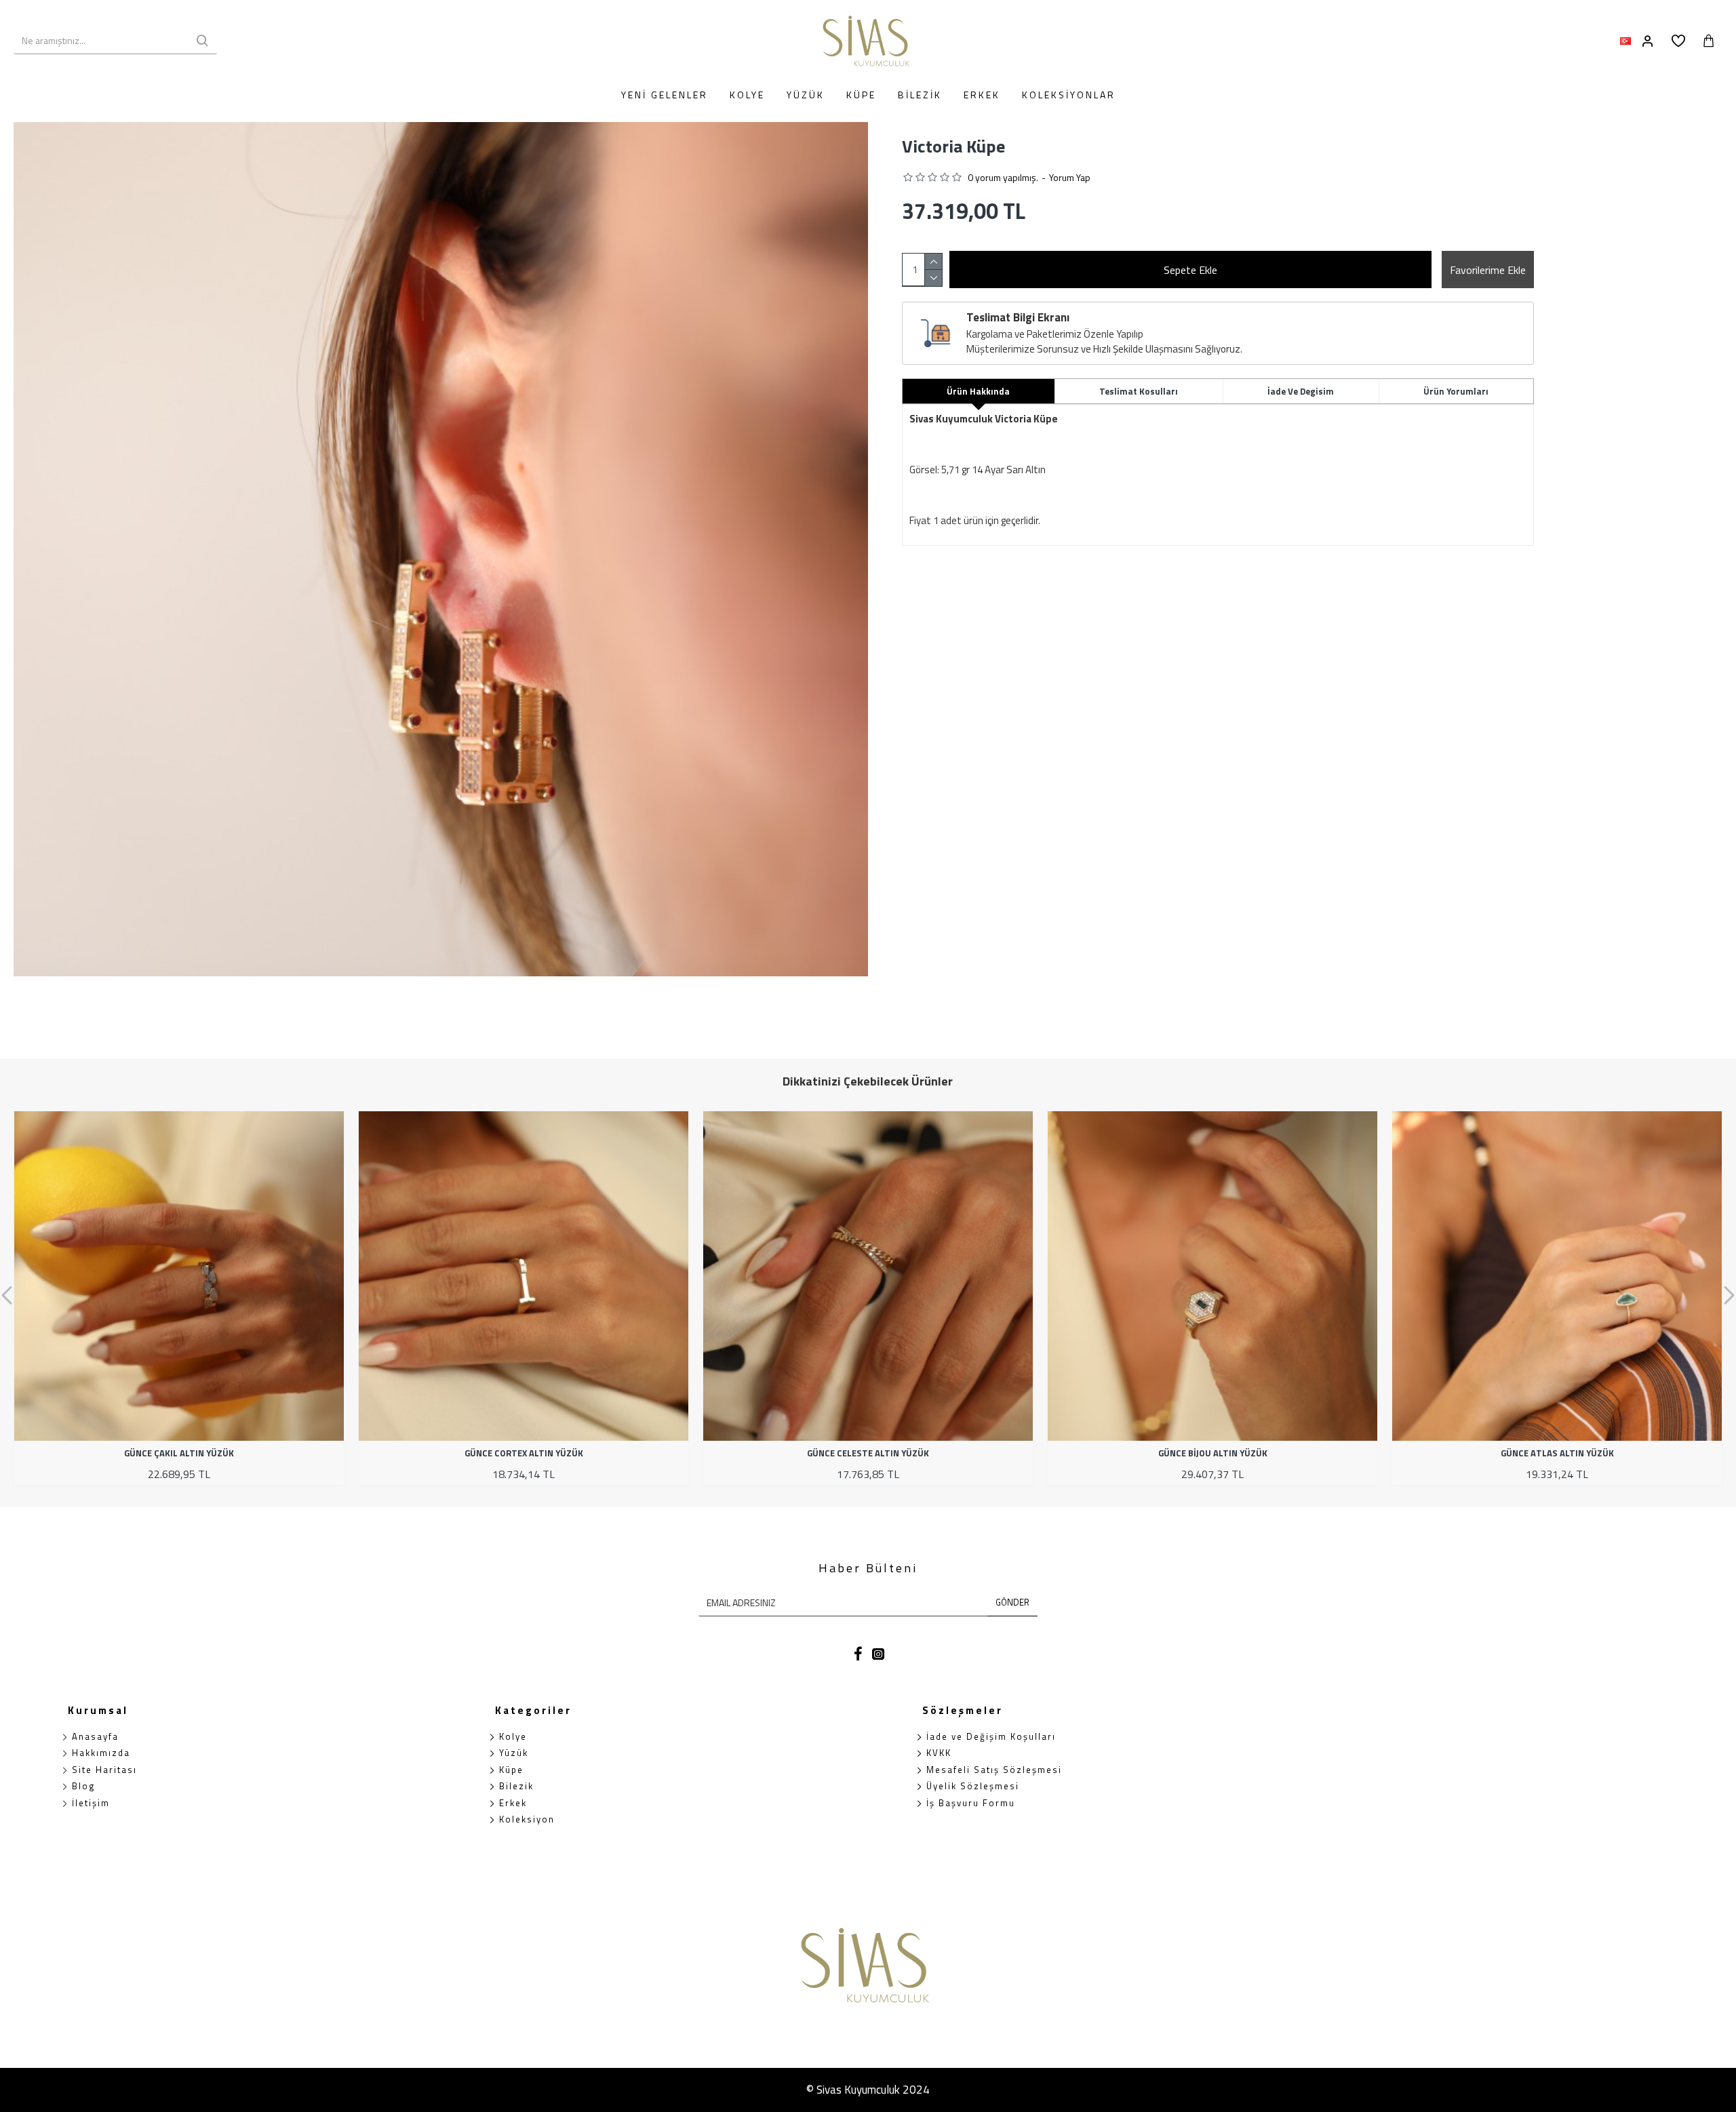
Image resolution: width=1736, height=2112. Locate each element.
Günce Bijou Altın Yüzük (1213, 1453)
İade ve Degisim (1301, 391)
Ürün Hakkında (978, 391)
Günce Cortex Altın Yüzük (524, 1453)
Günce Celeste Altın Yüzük (868, 1453)
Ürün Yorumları (1456, 391)
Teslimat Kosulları (1139, 391)
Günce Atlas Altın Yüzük (1557, 1453)
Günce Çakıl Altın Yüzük (179, 1453)
